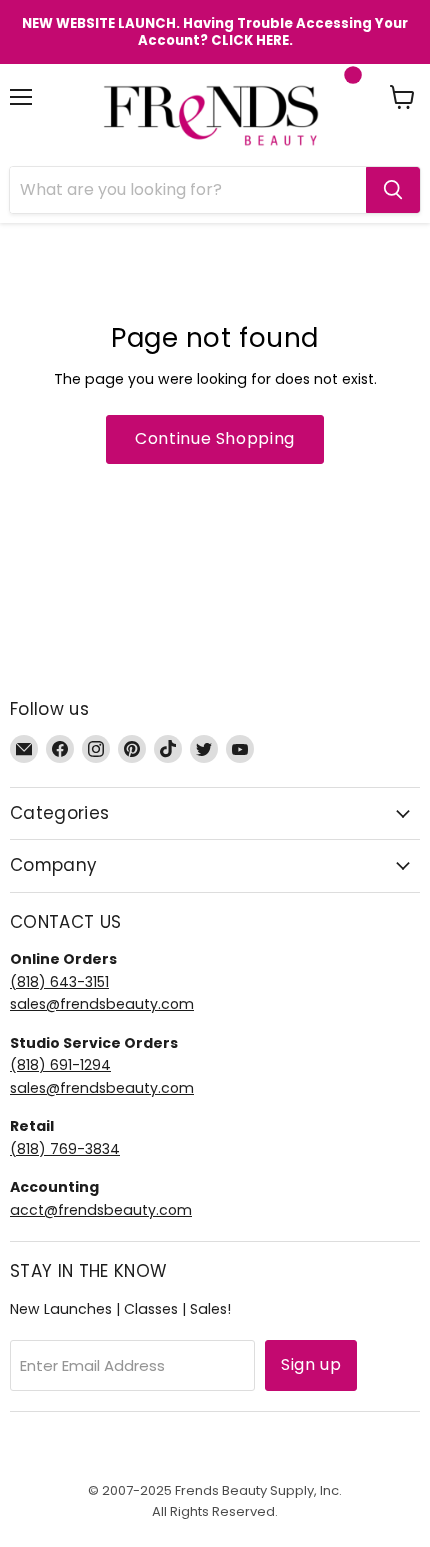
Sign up (311, 1364)
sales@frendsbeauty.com (102, 1004)
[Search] (393, 190)
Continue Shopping (215, 438)
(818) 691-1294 (60, 1065)
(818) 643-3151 (59, 982)
